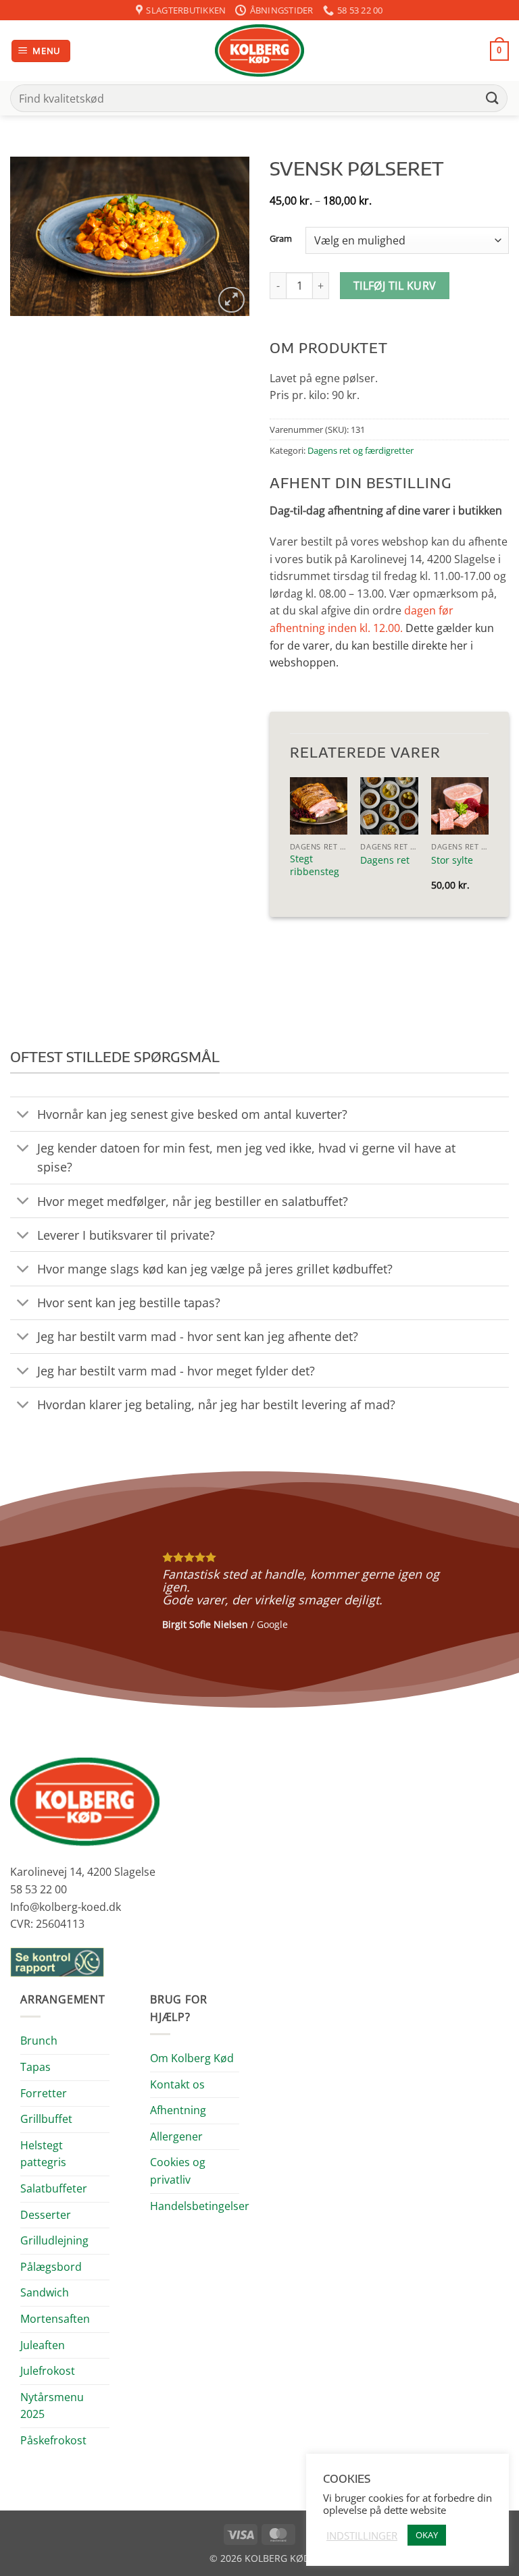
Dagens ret (385, 860)
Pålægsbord (51, 2267)
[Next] (491, 1589)
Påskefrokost (53, 2440)
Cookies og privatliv (178, 2171)
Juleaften (43, 2345)
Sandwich (45, 2292)
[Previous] (28, 1589)
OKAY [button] (427, 2535)
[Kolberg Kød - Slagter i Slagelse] (259, 51)
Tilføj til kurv (395, 286)
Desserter (46, 2215)
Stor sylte (452, 860)
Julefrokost (48, 2371)
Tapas (35, 2067)
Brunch (39, 2041)
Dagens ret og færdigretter (361, 450)
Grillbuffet (46, 2119)
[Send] (493, 98)
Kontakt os (177, 2084)
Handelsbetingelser (200, 2206)
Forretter (44, 2093)
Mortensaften (55, 2319)
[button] (41, 51)
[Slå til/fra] (23, 1115)
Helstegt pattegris (43, 2154)
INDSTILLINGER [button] (362, 2535)
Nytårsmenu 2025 (52, 2406)
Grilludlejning (54, 2240)
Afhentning (178, 2110)
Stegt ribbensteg (315, 865)
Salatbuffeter (54, 2188)
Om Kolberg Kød (192, 2058)
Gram (281, 239)
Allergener (176, 2136)
